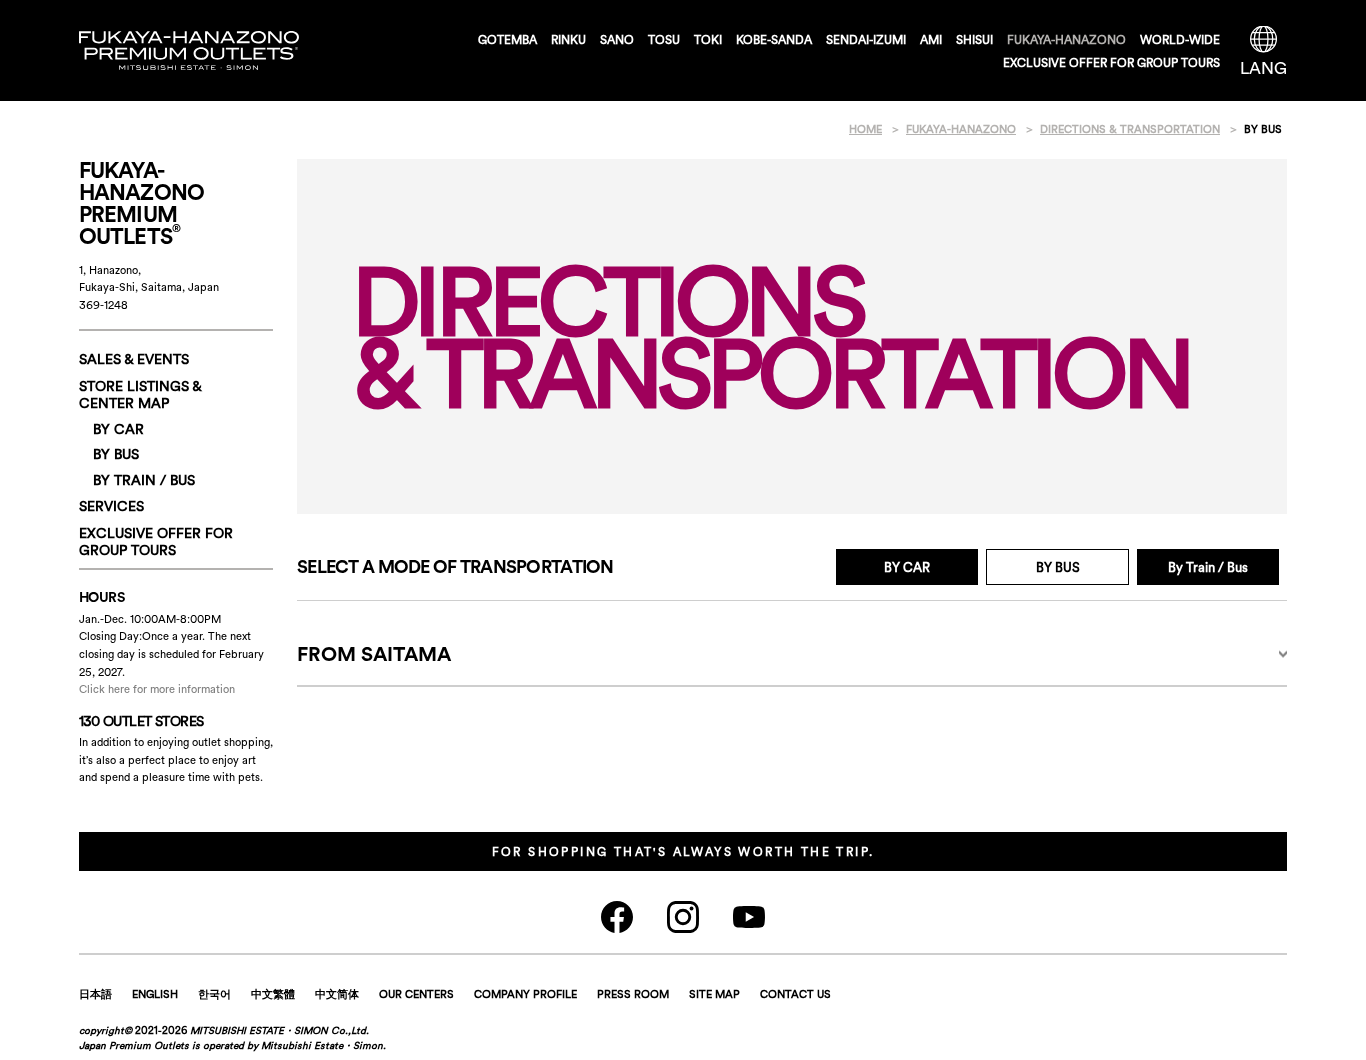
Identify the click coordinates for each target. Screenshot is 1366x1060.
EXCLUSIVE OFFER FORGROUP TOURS (156, 541)
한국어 (214, 994)
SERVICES (111, 506)
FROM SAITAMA (374, 653)
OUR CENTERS (416, 994)
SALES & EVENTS (134, 359)
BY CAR (907, 567)
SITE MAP (714, 994)
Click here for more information (157, 689)
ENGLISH (155, 994)
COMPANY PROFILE (525, 994)
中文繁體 (273, 994)
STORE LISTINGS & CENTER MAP (140, 394)
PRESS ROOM (633, 994)
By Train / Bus (1208, 567)
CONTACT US (795, 994)
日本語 (95, 994)
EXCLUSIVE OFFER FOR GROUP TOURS (1111, 62)
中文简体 (337, 994)
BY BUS (116, 454)
